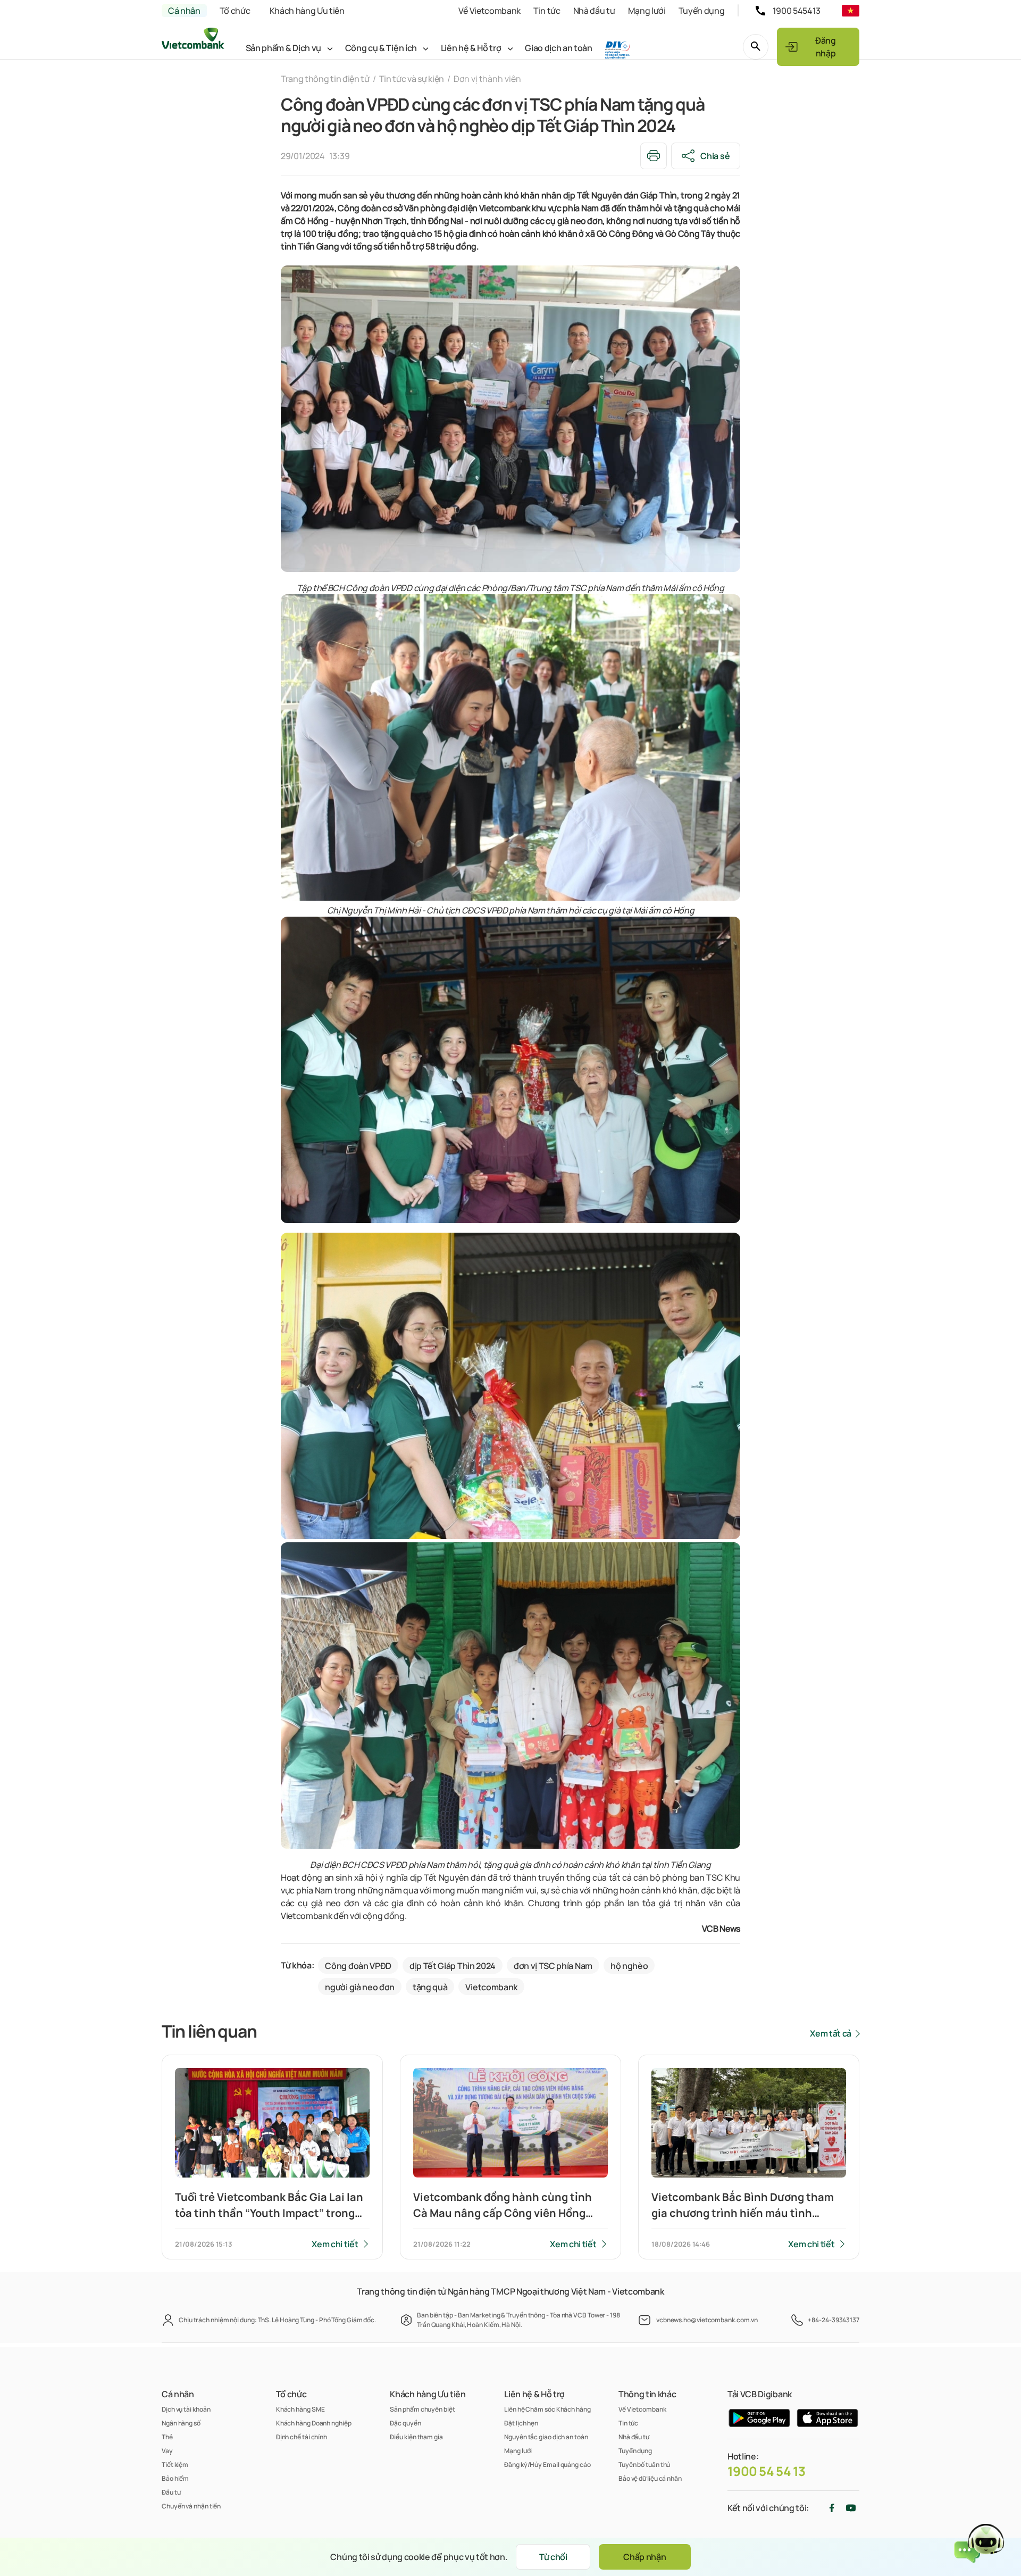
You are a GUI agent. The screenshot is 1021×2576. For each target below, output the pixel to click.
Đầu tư (171, 2492)
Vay (167, 2451)
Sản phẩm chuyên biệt (422, 2409)
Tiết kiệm (175, 2465)
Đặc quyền (405, 2423)
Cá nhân (184, 11)
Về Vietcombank (489, 11)
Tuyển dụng (702, 11)
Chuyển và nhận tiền (191, 2506)
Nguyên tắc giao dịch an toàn (546, 2437)
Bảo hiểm (175, 2478)
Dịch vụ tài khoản (186, 2409)
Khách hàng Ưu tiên (307, 11)
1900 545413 (797, 11)
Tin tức (547, 11)
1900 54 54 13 (767, 2471)
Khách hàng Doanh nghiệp (314, 2423)
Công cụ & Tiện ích (381, 48)
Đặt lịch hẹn (521, 2423)
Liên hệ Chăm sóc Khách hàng (547, 2409)
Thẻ (167, 2437)
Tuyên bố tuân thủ (644, 2465)
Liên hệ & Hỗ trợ (471, 48)
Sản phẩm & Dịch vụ (283, 48)
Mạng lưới (647, 11)
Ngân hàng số (181, 2423)
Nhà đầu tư (594, 11)
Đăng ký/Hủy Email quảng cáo (547, 2465)
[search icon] (756, 47)
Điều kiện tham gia (416, 2437)
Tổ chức (235, 11)
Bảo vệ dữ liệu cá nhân (650, 2478)
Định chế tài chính (302, 2437)
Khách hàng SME (300, 2409)
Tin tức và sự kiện (412, 79)
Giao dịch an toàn (559, 48)
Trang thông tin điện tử (325, 79)
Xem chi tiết (335, 2244)
